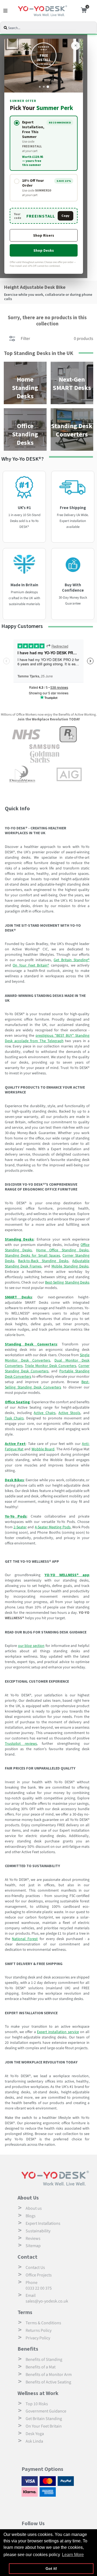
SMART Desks (18, 1297)
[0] (82, 11)
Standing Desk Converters (31, 1344)
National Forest (25, 1939)
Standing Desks (19, 1239)
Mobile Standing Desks (70, 1266)
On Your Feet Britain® (31, 965)
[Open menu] (5, 11)
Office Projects (39, 2275)
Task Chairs (14, 1418)
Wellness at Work (38, 2393)
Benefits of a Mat (41, 2367)
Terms (25, 2312)
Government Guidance (46, 2411)
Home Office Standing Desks (62, 1250)
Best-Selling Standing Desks (67, 1282)
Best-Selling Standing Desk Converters (47, 1385)
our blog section (31, 1646)
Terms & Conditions (43, 2323)
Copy (65, 216)
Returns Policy (39, 2330)
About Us (28, 2197)
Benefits (28, 2349)
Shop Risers (44, 235)
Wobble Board (43, 1449)
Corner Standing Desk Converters (47, 1369)
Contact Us (35, 2268)
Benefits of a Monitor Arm (49, 2375)
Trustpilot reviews (21, 1744)
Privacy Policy (38, 2338)
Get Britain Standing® (72, 960)
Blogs (31, 2216)
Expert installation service (58, 2032)
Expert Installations (43, 2223)
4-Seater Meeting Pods (53, 1527)
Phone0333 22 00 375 (39, 2285)
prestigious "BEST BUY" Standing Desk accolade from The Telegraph (47, 1038)
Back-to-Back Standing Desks (43, 1261)
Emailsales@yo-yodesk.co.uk (47, 2298)
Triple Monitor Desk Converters (51, 1366)
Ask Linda (34, 2441)
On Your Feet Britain (44, 2426)
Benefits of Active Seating (48, 2382)
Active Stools (70, 1413)
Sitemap (33, 2246)
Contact (27, 2257)
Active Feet (15, 1444)
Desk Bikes (14, 1480)
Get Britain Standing (44, 2419)
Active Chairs (45, 1413)
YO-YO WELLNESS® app (67, 1575)
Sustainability (38, 2231)
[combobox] (52, 28)
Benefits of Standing (44, 2360)
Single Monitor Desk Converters (47, 1358)
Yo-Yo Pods (16, 1516)
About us (34, 2208)
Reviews (33, 2239)
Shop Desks (44, 250)
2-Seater (20, 1527)
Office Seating (17, 1402)
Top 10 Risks (37, 2404)
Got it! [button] (51, 2568)
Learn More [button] (73, 2555)
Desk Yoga (35, 2434)
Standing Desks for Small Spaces (32, 1256)
